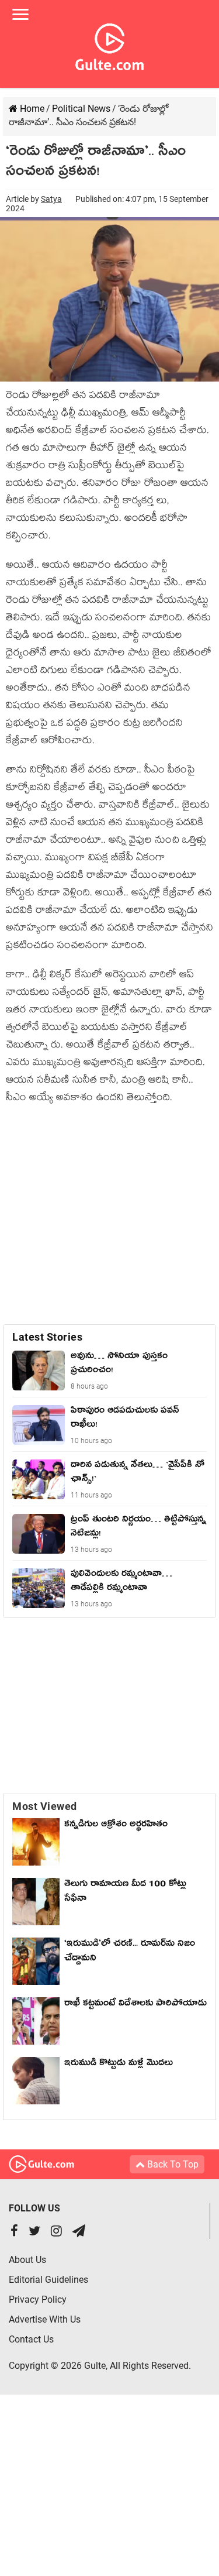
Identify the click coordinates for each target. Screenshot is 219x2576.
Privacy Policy (38, 2299)
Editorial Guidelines (48, 2280)
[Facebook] (14, 2232)
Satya (51, 199)
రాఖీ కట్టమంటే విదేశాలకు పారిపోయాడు (135, 2005)
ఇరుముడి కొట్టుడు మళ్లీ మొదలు (119, 2065)
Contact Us (31, 2339)
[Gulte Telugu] (109, 44)
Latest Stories (47, 1337)
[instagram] (56, 2232)
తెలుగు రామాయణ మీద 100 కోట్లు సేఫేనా (125, 1893)
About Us (27, 2260)
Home (31, 109)
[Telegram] (79, 2232)
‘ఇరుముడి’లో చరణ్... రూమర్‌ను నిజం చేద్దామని (130, 1952)
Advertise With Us (45, 2319)
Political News (81, 109)
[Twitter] (34, 2232)
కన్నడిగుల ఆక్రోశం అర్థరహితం (116, 1826)
